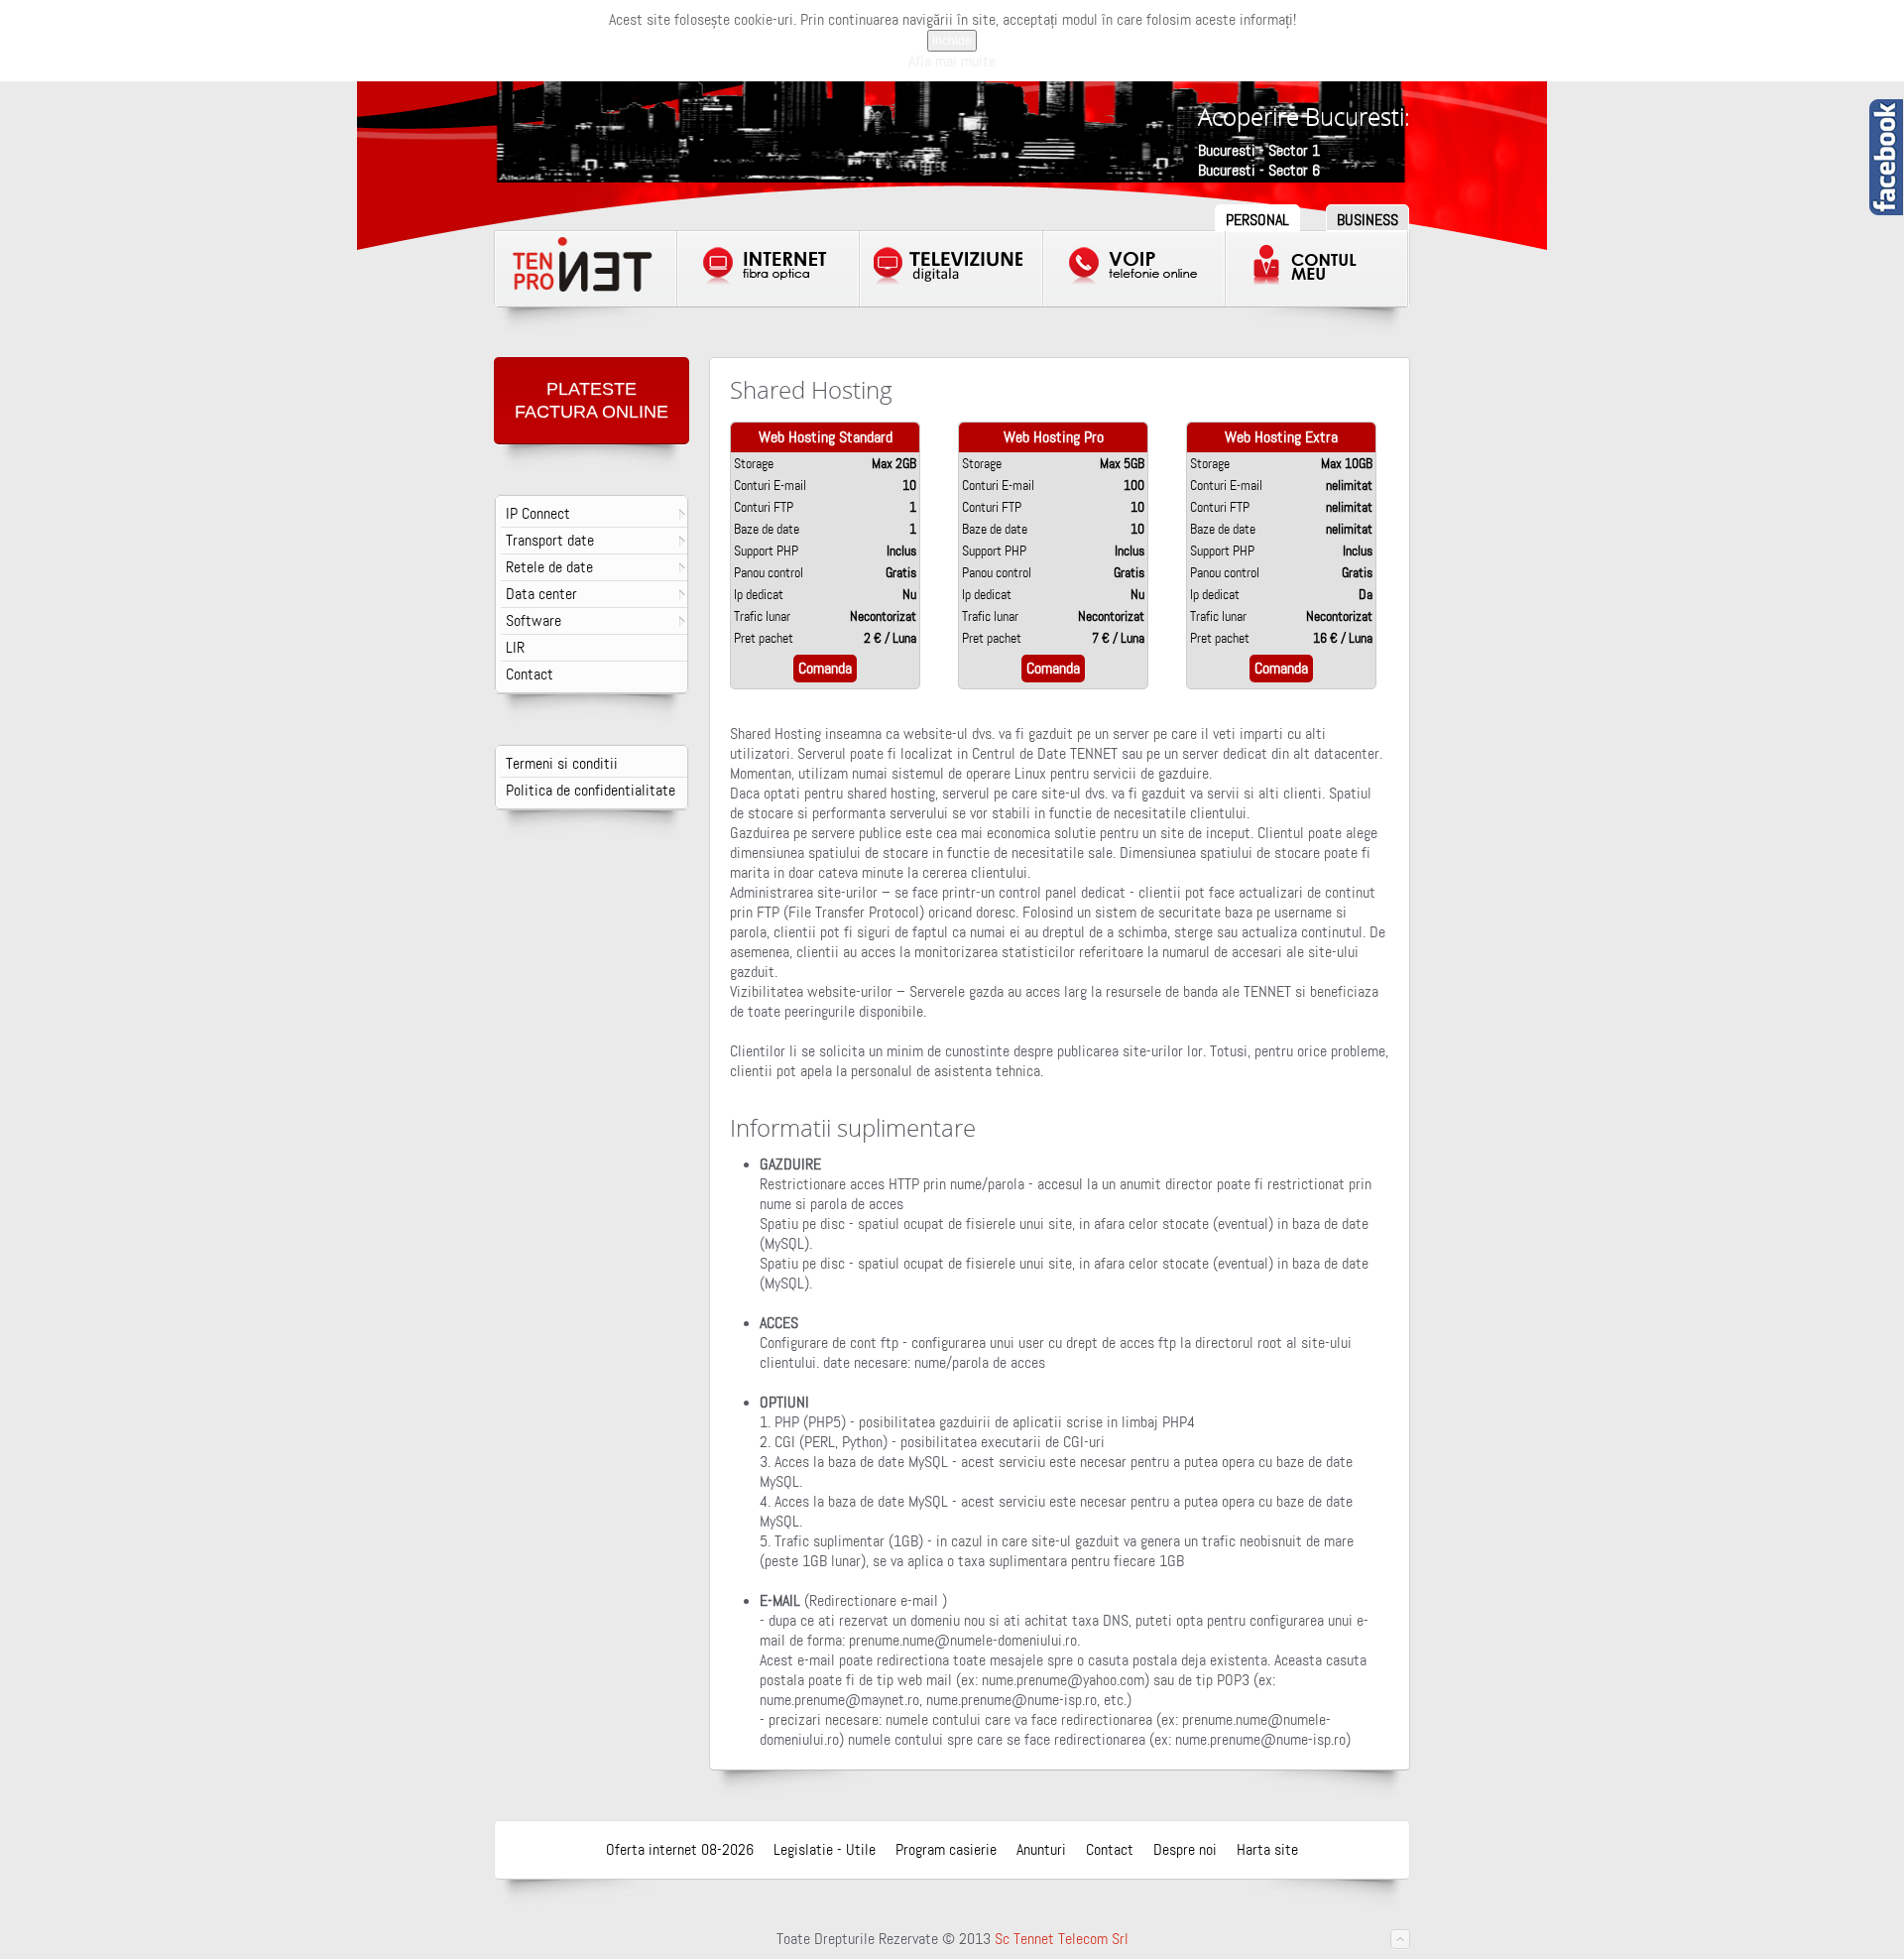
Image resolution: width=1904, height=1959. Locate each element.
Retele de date (549, 567)
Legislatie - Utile (825, 1850)
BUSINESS (1368, 220)
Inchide (952, 41)
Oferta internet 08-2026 (680, 1850)
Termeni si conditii (562, 764)
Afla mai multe (952, 61)
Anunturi (1041, 1850)
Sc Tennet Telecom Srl (1062, 1939)
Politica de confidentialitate (591, 791)
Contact (530, 674)
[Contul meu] (1317, 269)
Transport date (550, 541)
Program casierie (946, 1850)
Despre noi (1185, 1850)
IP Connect (538, 514)
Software (534, 621)
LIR (515, 648)
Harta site (1267, 1850)
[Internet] (769, 269)
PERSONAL (1257, 220)
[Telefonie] (1134, 269)
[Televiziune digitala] (951, 269)
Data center (541, 594)
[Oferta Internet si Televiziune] (586, 269)
